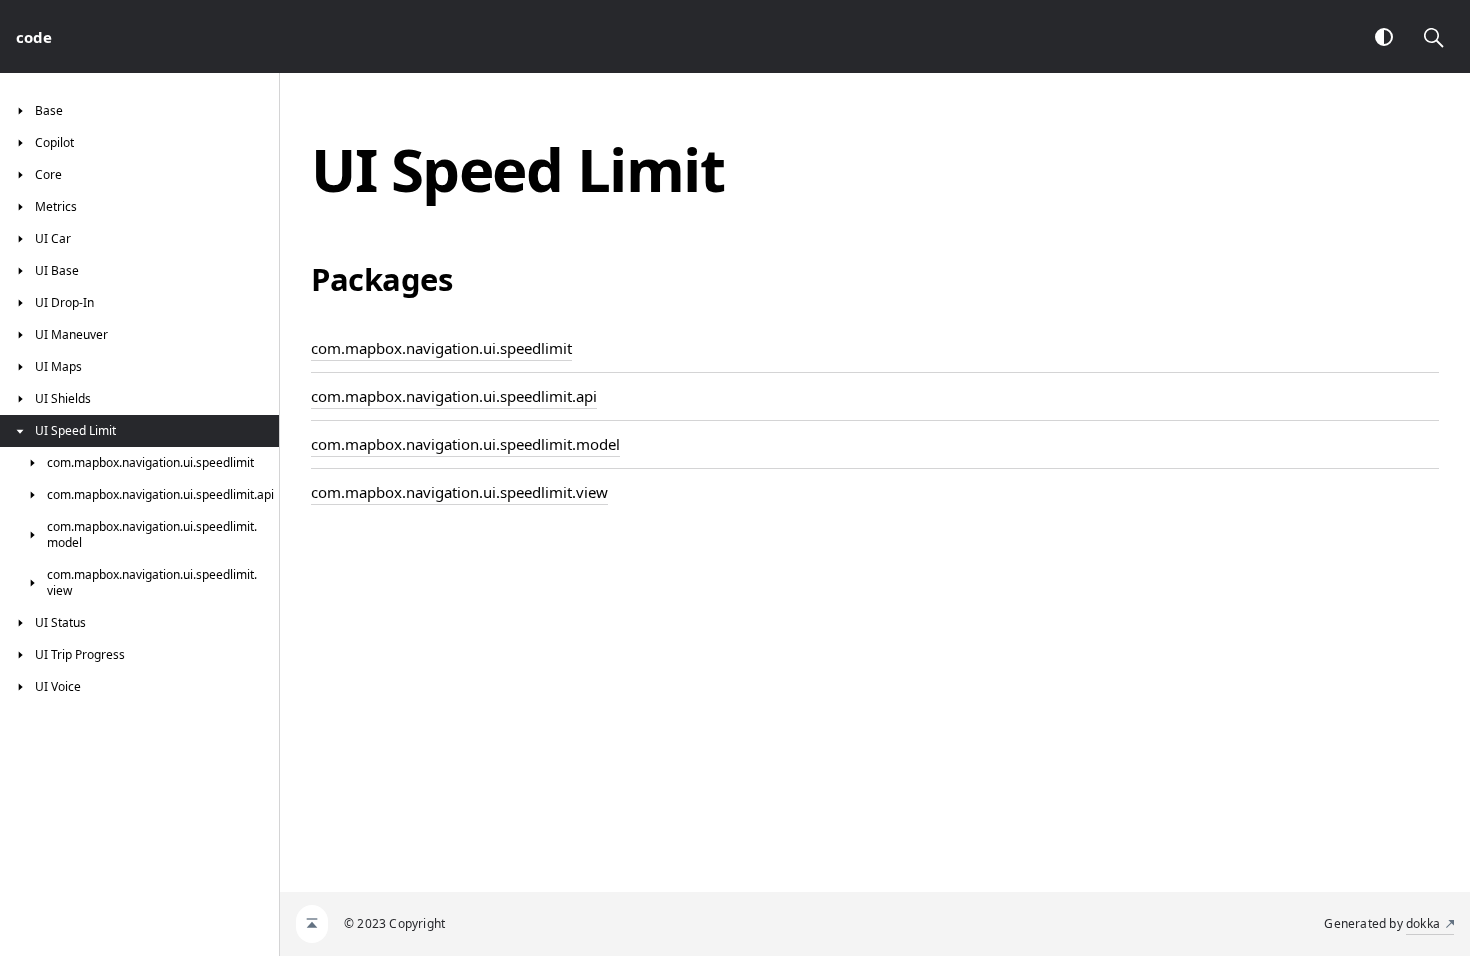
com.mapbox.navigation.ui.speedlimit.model (465, 444)
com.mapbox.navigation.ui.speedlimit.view (459, 492)
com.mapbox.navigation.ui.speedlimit (441, 348)
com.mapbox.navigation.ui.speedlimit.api (454, 396)
